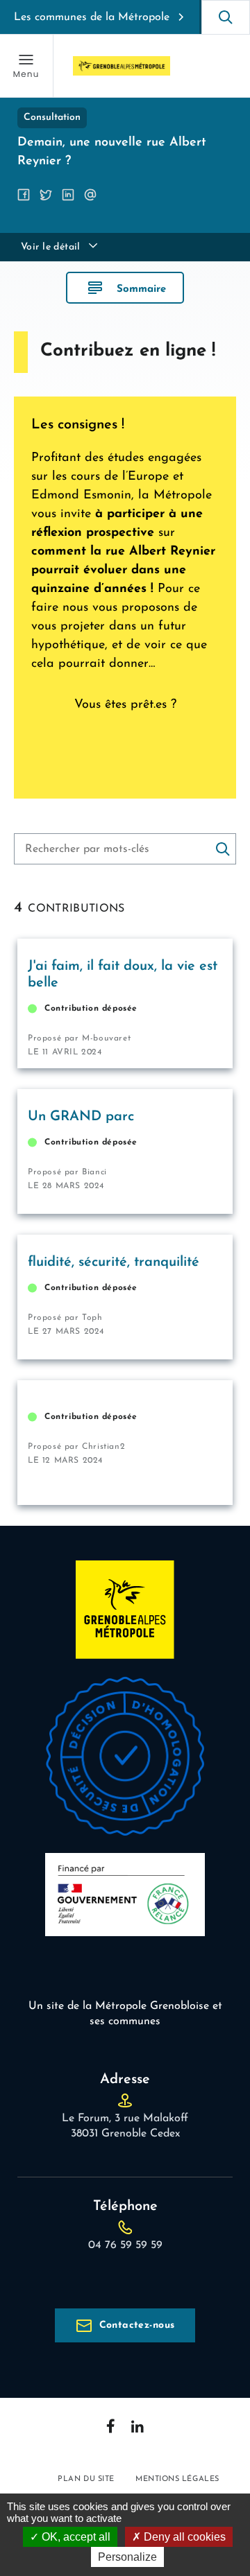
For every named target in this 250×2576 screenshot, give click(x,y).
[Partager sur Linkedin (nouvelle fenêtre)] (68, 195)
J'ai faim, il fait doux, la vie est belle (123, 975)
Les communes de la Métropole (92, 17)
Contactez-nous (137, 2325)
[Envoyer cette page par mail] (90, 195)
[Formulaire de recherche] (226, 17)
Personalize (127, 2557)
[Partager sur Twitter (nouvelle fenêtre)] (46, 195)
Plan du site (86, 2479)
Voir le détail (51, 247)
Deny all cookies (183, 2537)
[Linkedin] (137, 2426)
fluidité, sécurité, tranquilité (114, 1262)
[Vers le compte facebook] (110, 2426)
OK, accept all (75, 2537)
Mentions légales (177, 2479)
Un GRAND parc (81, 1117)
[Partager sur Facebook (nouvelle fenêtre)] (24, 195)
